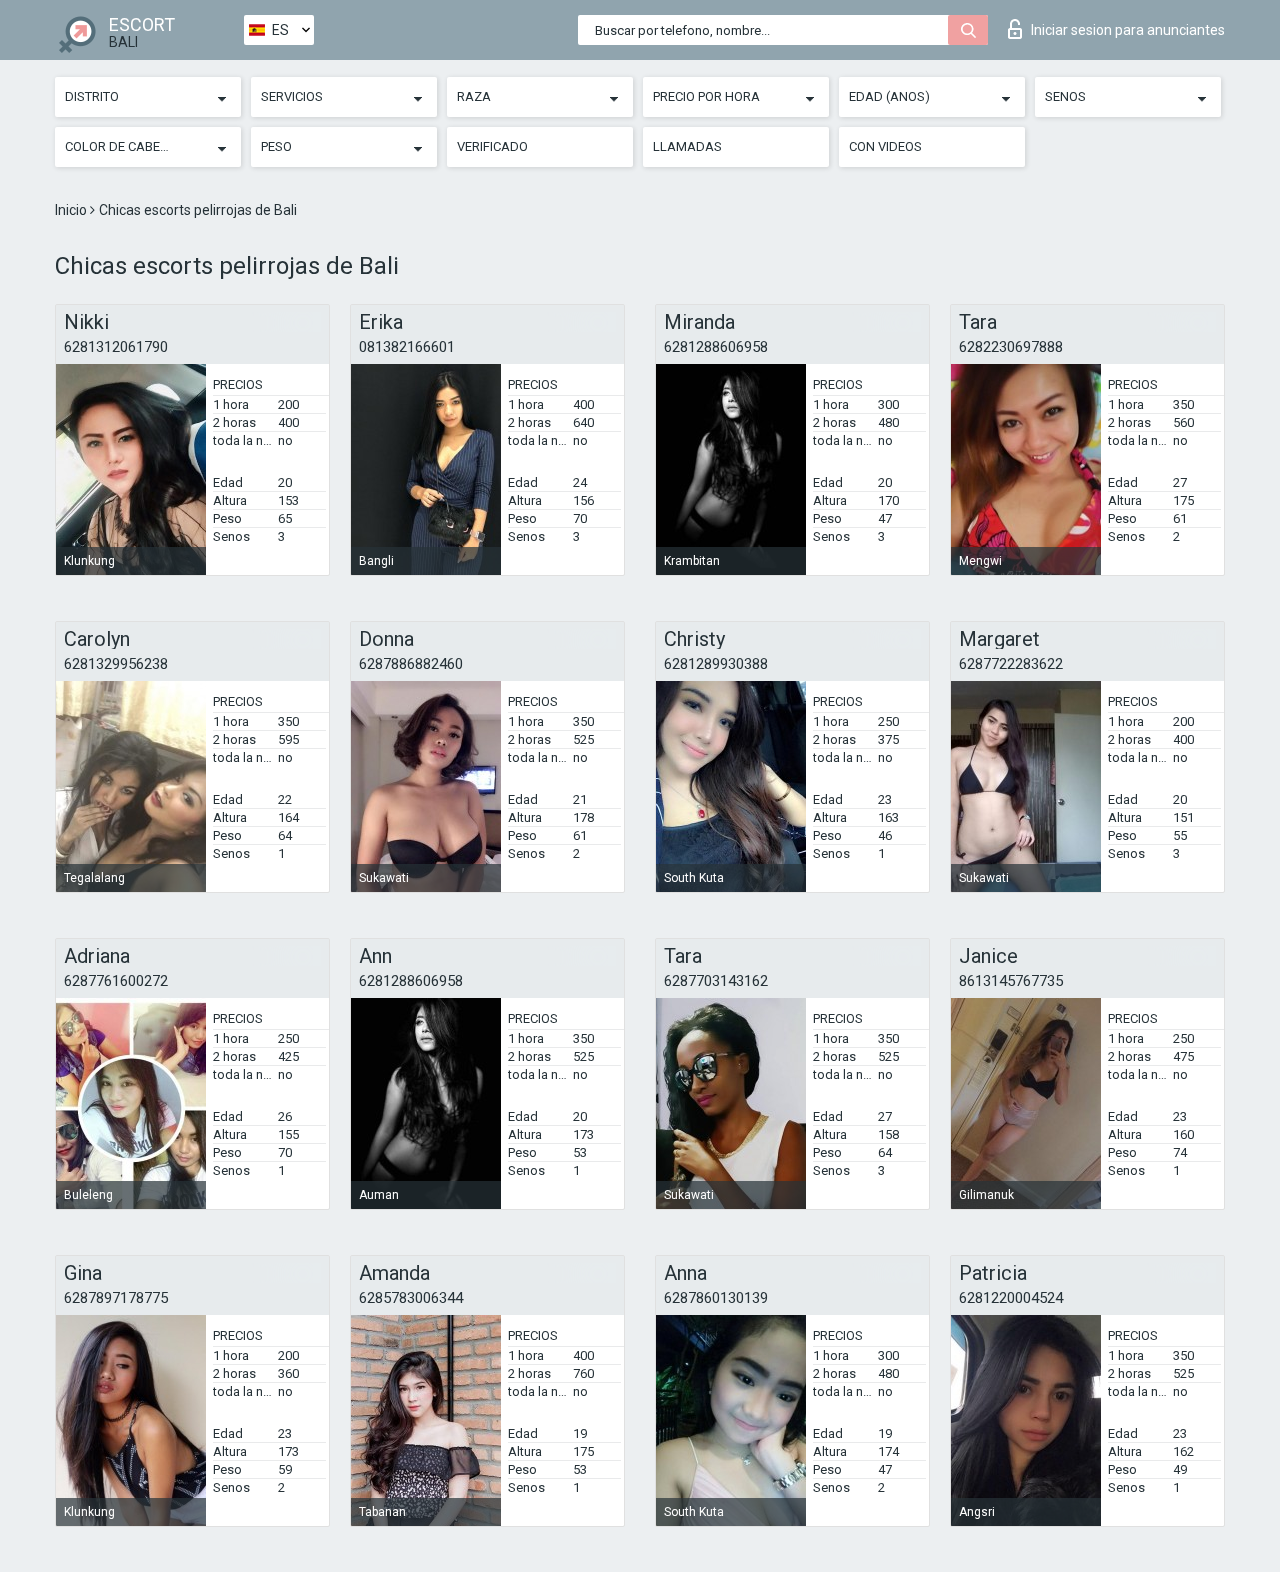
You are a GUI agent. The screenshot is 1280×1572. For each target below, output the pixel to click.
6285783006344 (411, 1298)
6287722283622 (1011, 664)
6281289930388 (716, 664)
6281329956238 (116, 664)
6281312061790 (116, 347)
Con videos (885, 146)
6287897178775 (116, 1298)
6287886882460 (411, 664)
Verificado (492, 146)
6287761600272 (116, 981)
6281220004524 (1011, 1298)
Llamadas (687, 146)
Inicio (72, 210)
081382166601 (407, 347)
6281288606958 (716, 347)
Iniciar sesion (1128, 30)
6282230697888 (1011, 347)
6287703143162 (716, 981)
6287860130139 (716, 1298)
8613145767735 (1011, 981)
